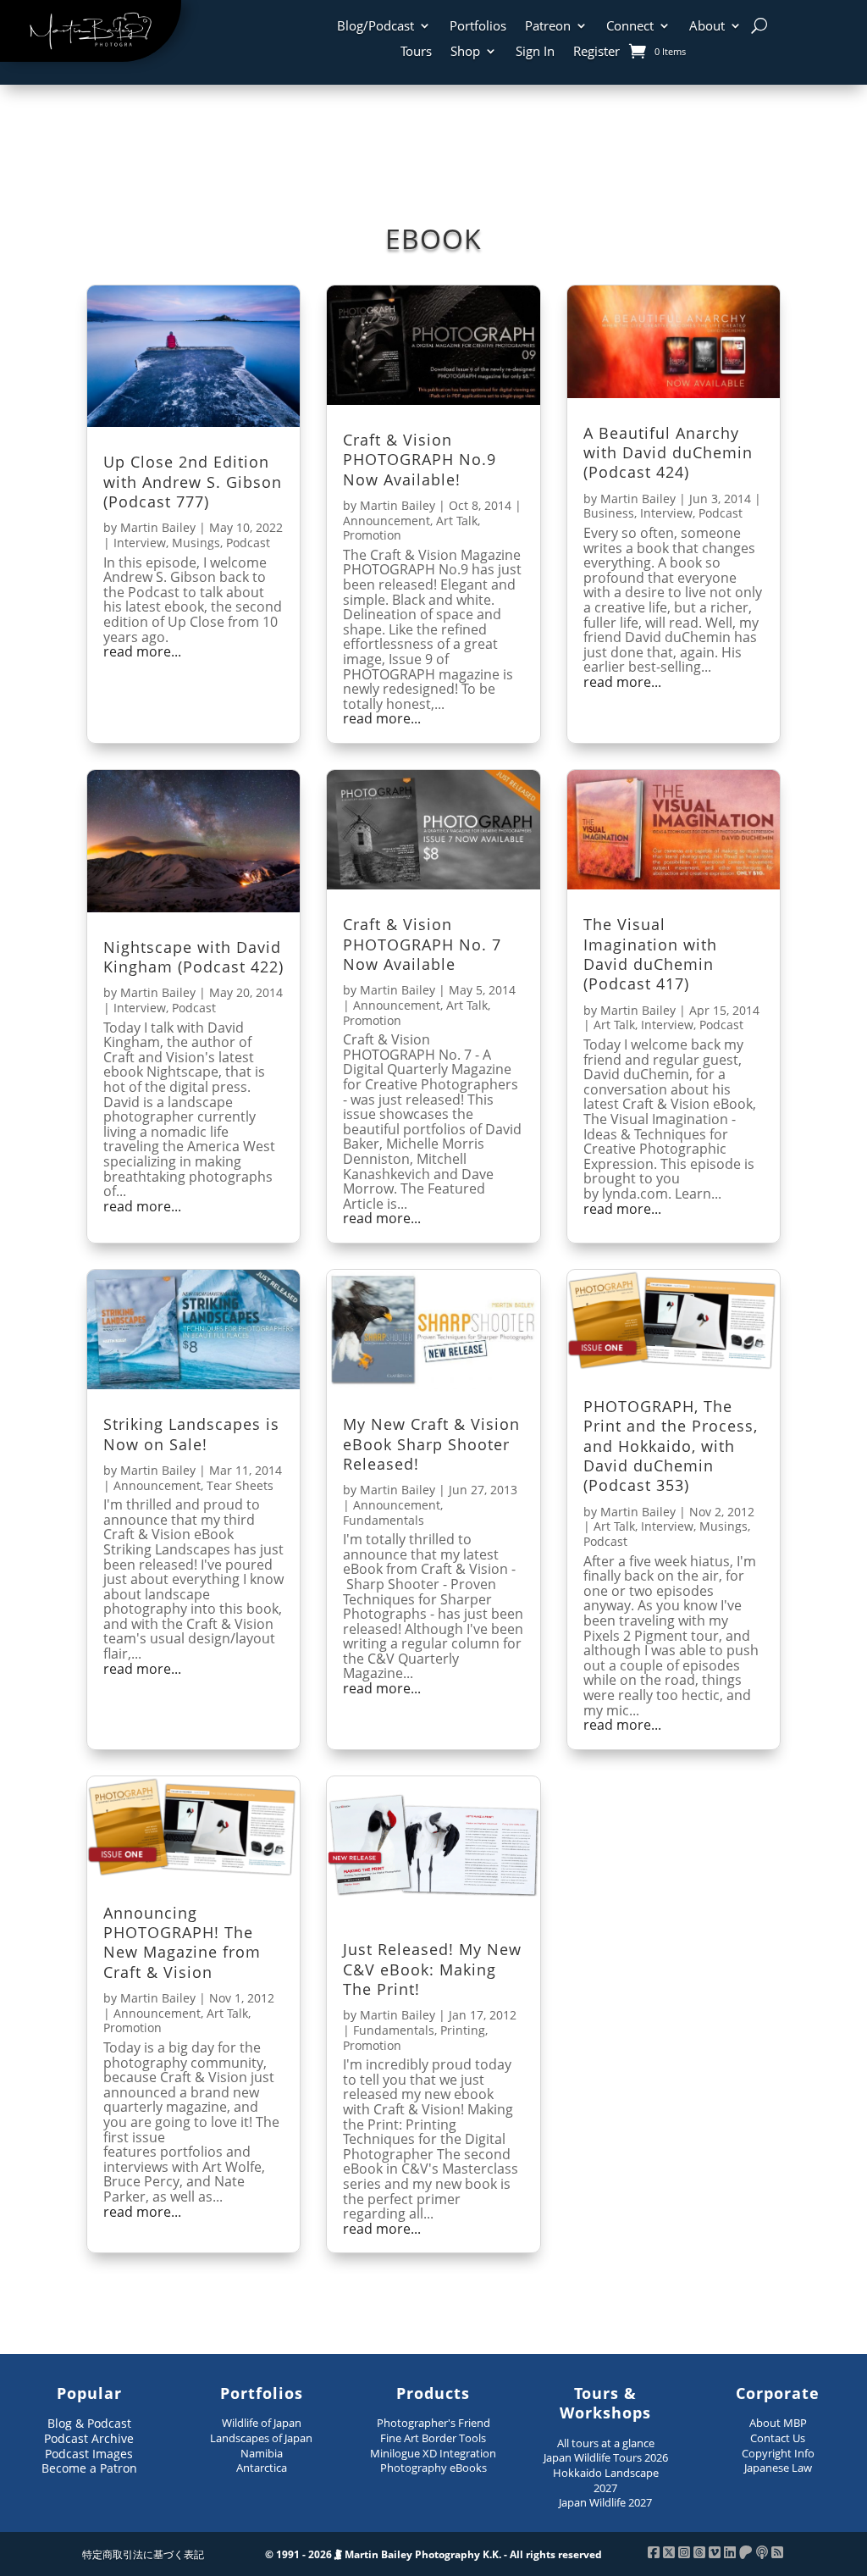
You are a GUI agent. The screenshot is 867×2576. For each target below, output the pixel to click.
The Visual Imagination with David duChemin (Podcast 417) (650, 954)
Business (609, 513)
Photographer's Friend (433, 2423)
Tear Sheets (240, 1485)
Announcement (387, 521)
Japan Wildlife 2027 (605, 2502)
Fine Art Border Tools (433, 2438)
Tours (416, 52)
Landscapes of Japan (261, 2438)
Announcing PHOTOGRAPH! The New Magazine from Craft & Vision (182, 1942)
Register (596, 52)
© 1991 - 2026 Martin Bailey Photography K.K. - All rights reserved (433, 2554)
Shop (465, 52)
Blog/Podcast (376, 27)
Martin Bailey (158, 527)
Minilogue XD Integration (433, 2453)
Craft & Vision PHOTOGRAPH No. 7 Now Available (422, 944)
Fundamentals (384, 1520)
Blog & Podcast (89, 2423)
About (707, 27)
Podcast (248, 543)
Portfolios (478, 27)
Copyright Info (778, 2453)
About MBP (778, 2423)
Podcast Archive (89, 2438)
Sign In (535, 52)
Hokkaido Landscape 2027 (606, 2480)
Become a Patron (89, 2468)
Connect (630, 27)
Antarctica (262, 2468)
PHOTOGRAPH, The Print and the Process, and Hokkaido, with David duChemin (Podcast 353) (671, 1446)
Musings (196, 543)
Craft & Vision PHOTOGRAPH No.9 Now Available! (420, 460)
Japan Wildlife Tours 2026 (606, 2457)
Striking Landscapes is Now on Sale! (191, 1434)
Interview (140, 543)
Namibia (262, 2453)
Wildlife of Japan (262, 2423)
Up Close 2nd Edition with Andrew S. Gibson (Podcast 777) (193, 482)
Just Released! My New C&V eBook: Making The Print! (432, 1969)
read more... (142, 652)
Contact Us (778, 2438)
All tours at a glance (606, 2443)
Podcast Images (89, 2454)
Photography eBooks (433, 2468)
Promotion (372, 535)
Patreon (548, 27)
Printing (463, 2030)
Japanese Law (778, 2468)
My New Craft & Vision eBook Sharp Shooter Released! (431, 1444)
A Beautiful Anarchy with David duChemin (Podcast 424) (668, 453)
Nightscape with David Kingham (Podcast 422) (193, 957)
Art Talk (457, 521)
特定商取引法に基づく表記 (143, 2554)
